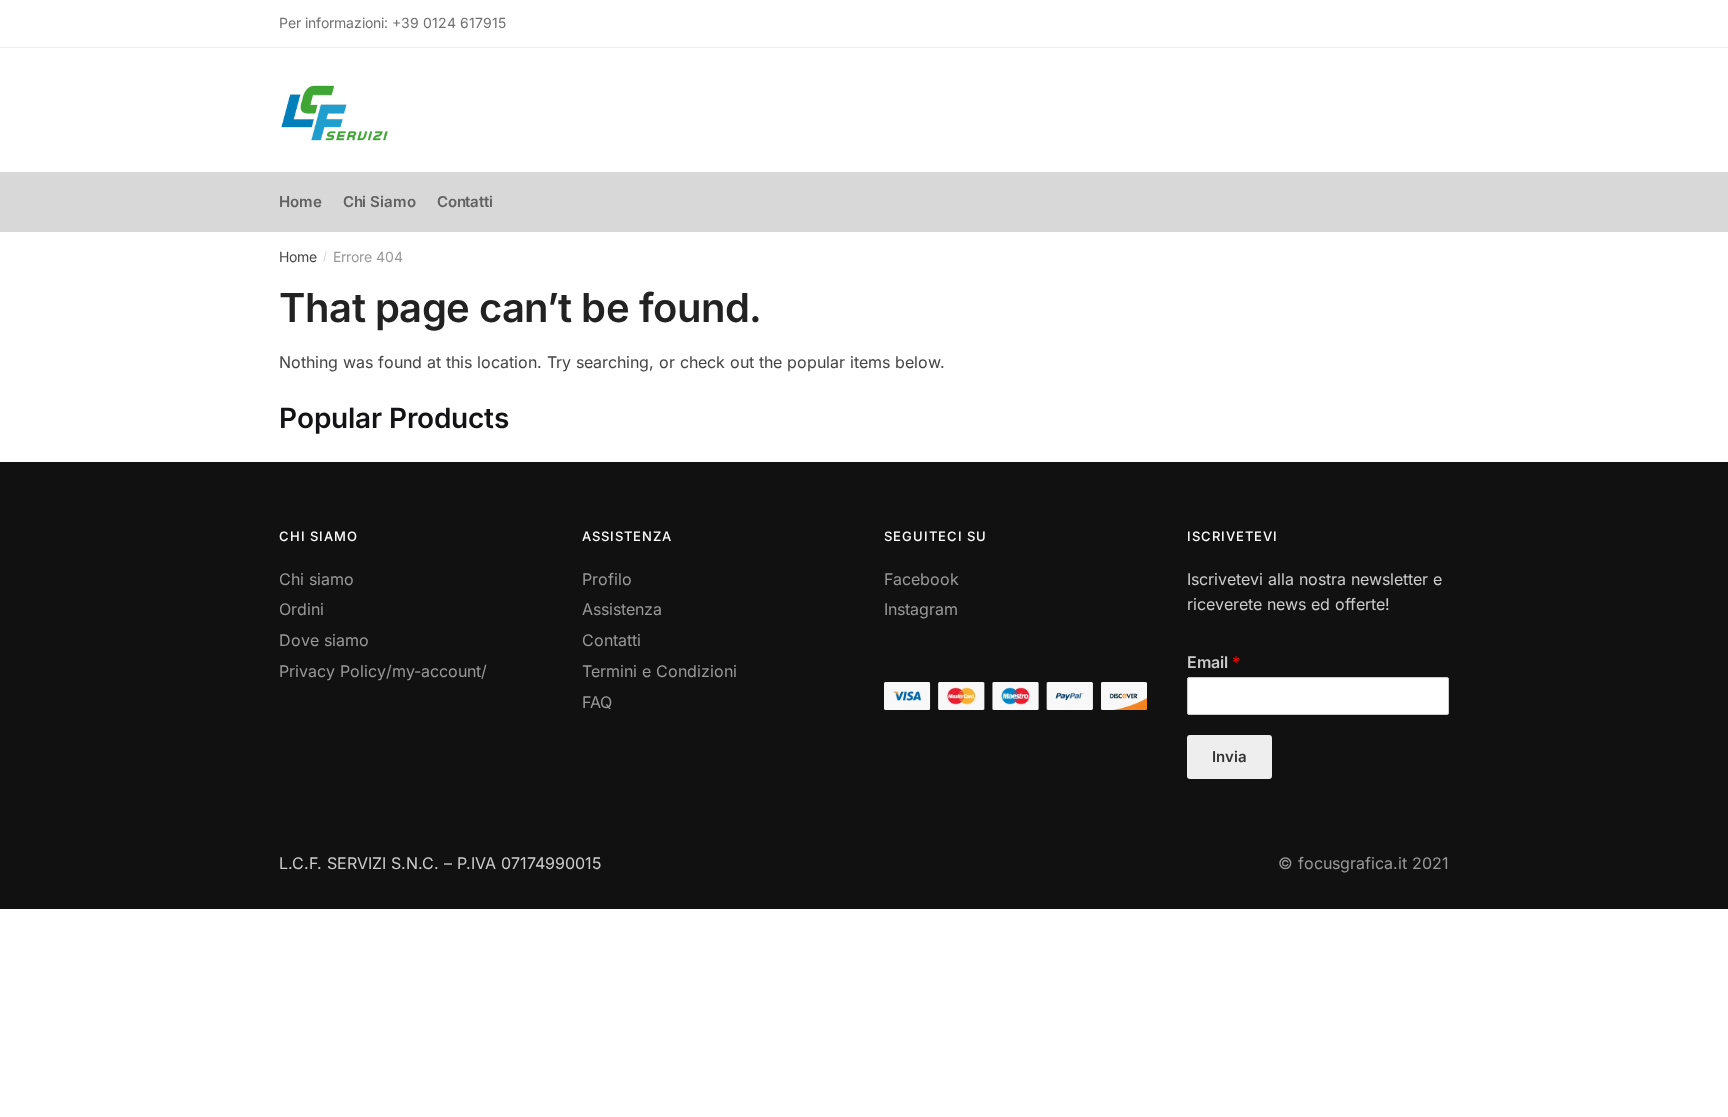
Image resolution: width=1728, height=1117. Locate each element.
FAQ (597, 702)
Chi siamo (316, 579)
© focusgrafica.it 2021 (1363, 863)
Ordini (301, 609)
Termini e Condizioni (659, 671)
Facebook (921, 579)
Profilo (607, 579)
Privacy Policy (332, 671)
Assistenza (622, 609)
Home (298, 256)
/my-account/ (436, 671)
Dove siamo (324, 640)
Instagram (921, 609)
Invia (1229, 756)
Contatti (611, 640)
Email (1213, 662)
